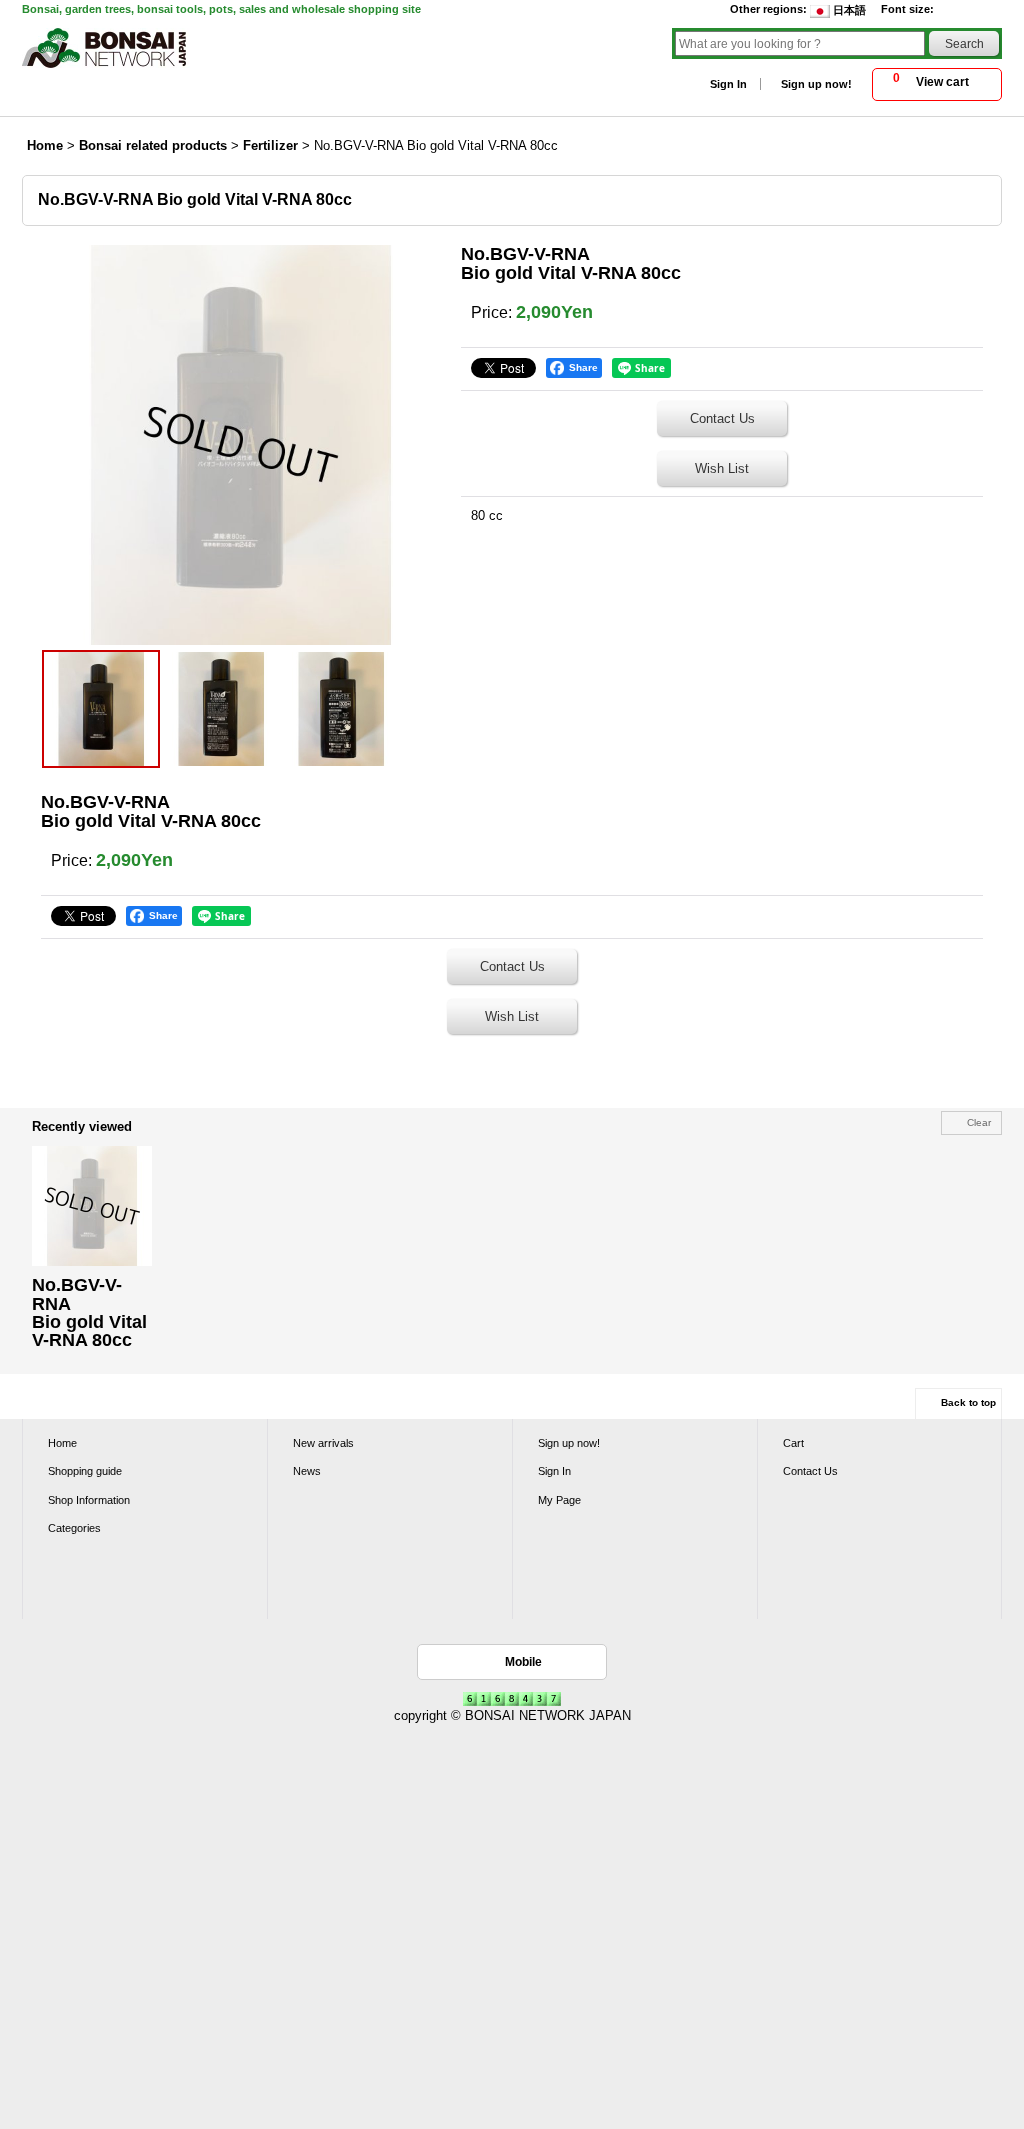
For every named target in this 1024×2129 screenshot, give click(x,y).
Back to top (968, 1402)
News (307, 1471)
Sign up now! (816, 84)
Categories (74, 1528)
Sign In (728, 84)
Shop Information (89, 1500)
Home (62, 1443)
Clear (979, 1122)
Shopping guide (85, 1471)
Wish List (722, 468)
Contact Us (722, 418)
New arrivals (323, 1443)
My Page (559, 1500)
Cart (793, 1443)
